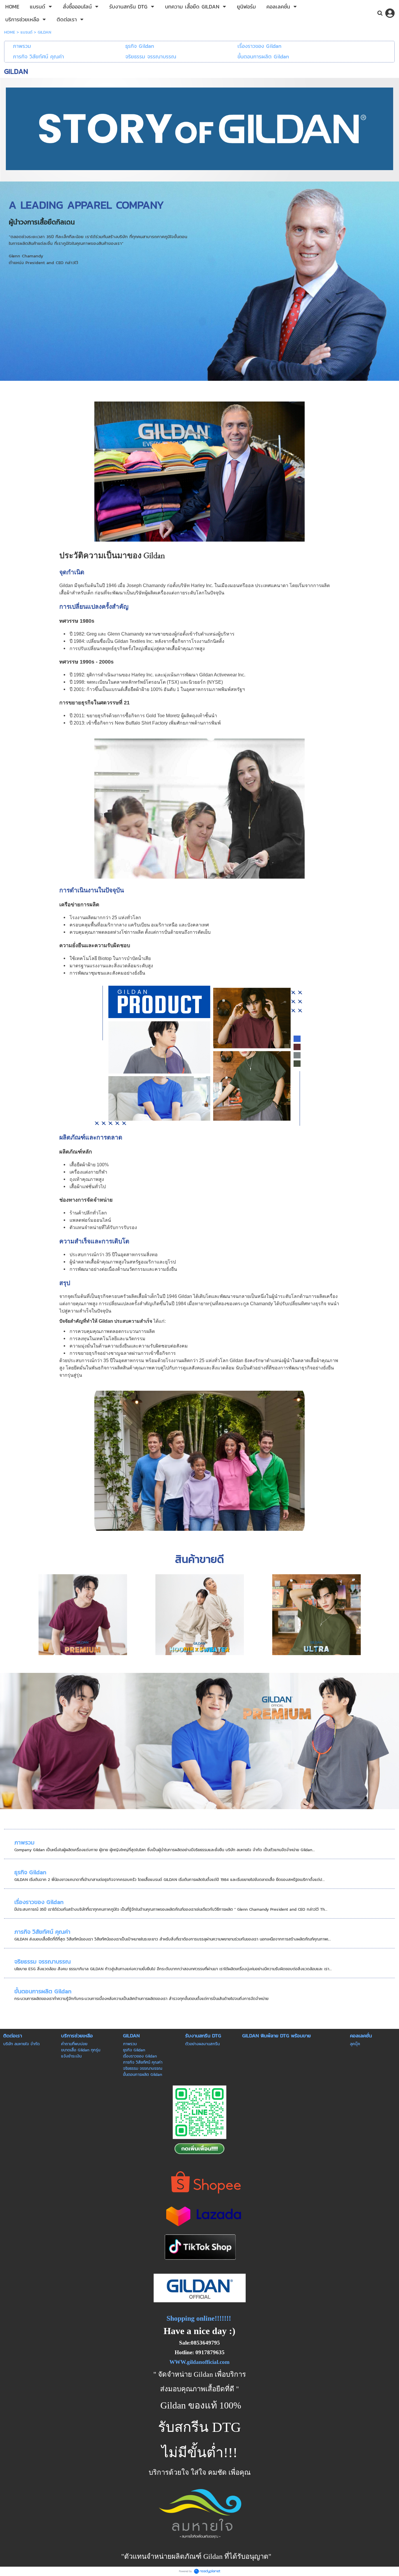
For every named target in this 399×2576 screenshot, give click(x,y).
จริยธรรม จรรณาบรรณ (42, 1961)
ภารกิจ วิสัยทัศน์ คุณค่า (42, 1932)
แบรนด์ (26, 32)
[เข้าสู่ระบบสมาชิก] (390, 13)
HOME (10, 32)
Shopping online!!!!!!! (199, 2318)
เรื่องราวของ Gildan (39, 1902)
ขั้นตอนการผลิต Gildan (43, 1991)
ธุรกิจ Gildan (30, 1872)
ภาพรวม (24, 1842)
